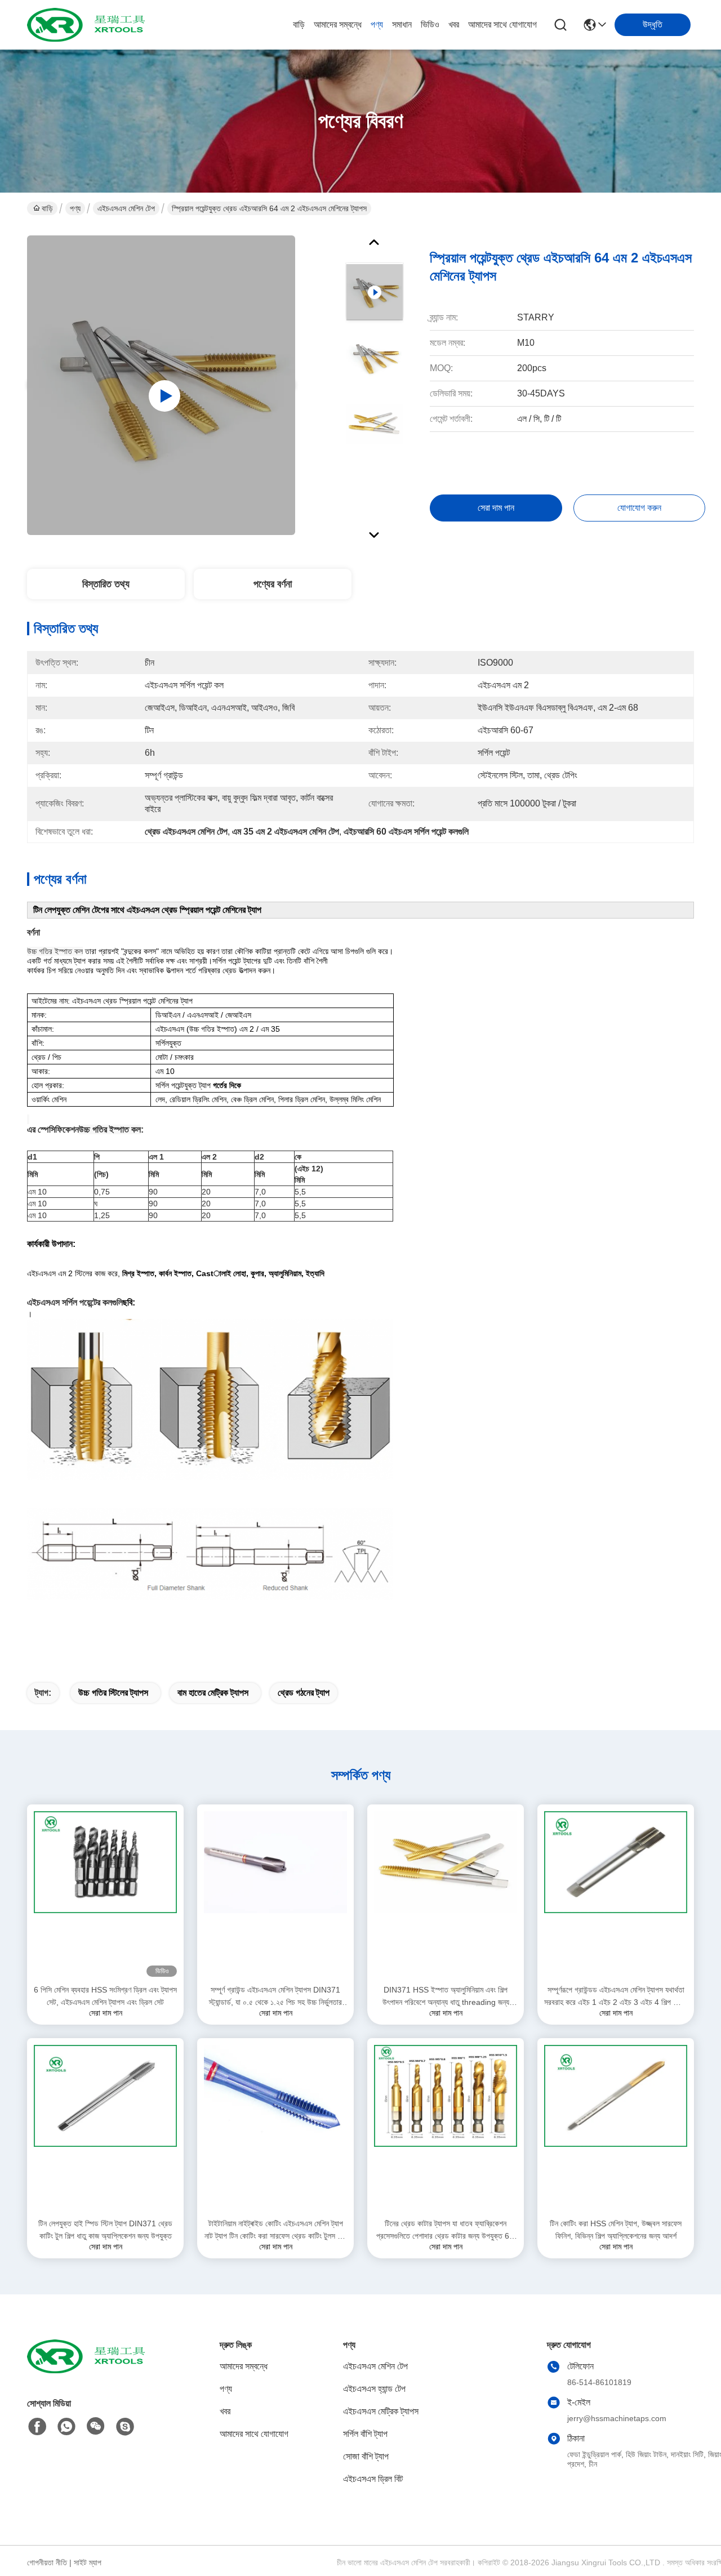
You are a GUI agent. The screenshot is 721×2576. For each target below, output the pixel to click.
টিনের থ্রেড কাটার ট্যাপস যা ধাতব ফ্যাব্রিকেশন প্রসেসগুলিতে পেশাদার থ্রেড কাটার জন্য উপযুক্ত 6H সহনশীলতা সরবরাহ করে (446, 2230)
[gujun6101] (125, 2427)
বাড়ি (299, 24)
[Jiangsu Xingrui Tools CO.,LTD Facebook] (37, 2427)
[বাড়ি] (89, 2370)
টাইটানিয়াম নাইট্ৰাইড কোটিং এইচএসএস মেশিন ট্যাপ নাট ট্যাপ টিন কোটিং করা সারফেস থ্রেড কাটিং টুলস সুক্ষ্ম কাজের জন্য (275, 2230)
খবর (454, 24)
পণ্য (377, 24)
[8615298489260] (66, 2427)
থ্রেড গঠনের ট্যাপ (304, 1693)
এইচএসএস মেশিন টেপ (126, 208)
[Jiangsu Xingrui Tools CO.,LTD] (89, 25)
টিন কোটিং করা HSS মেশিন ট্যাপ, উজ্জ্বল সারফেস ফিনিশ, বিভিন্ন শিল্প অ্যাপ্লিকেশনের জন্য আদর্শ (616, 2230)
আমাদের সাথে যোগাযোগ (502, 24)
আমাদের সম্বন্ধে (338, 24)
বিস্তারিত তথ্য (106, 584)
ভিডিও (430, 24)
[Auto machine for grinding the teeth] (161, 385)
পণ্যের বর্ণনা (273, 584)
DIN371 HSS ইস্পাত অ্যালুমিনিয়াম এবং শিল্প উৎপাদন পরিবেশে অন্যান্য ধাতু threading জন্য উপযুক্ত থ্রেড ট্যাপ (446, 1997)
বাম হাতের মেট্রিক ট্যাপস (213, 1693)
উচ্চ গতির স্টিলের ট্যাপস (113, 1693)
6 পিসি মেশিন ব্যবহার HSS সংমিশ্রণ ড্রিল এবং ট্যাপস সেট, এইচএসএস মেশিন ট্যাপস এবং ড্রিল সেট (105, 1996)
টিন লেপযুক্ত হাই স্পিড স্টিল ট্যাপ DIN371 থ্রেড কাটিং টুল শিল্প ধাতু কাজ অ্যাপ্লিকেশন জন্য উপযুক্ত (105, 2230)
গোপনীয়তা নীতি (47, 2562)
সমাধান (402, 24)
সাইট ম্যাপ (88, 2562)
